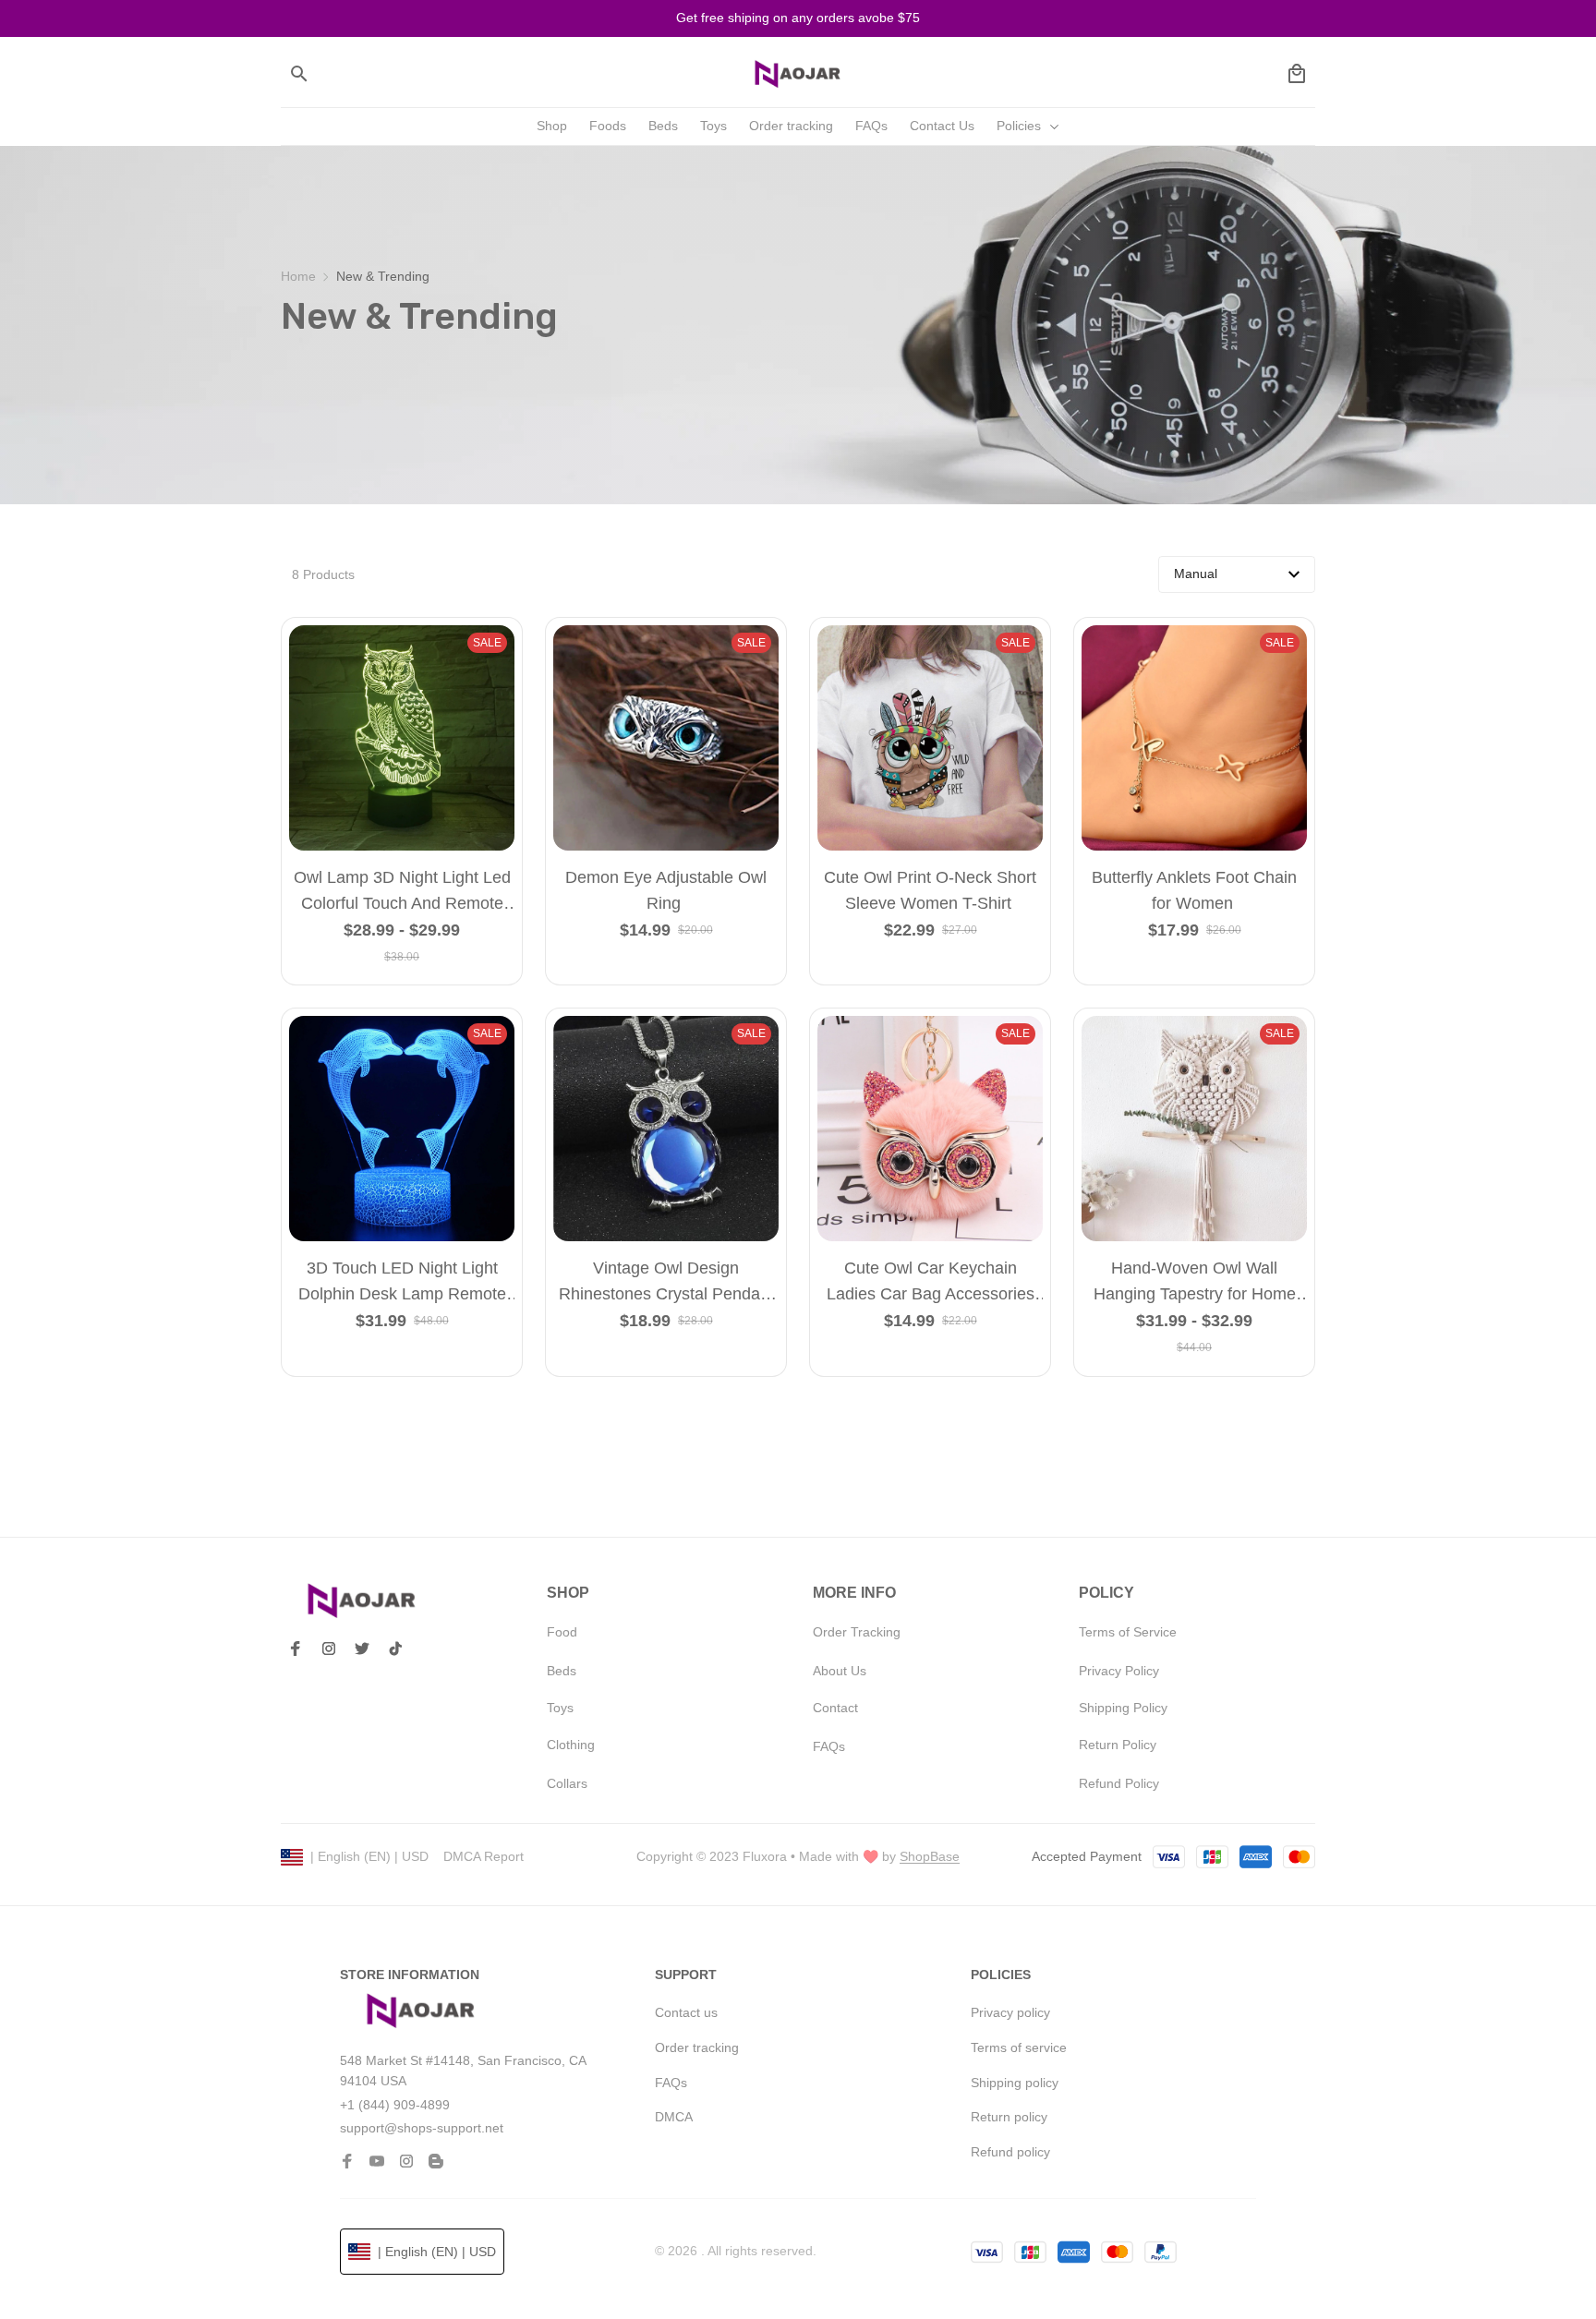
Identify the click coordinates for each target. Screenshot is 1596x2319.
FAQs (671, 2083)
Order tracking (697, 2047)
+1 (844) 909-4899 (395, 2105)
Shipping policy (1015, 2083)
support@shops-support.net (422, 2128)
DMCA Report (484, 1856)
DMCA (674, 2117)
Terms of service (1019, 2047)
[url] (930, 1857)
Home (298, 276)
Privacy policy (1010, 2012)
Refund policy (1010, 2152)
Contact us (686, 2012)
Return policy (1009, 2117)
